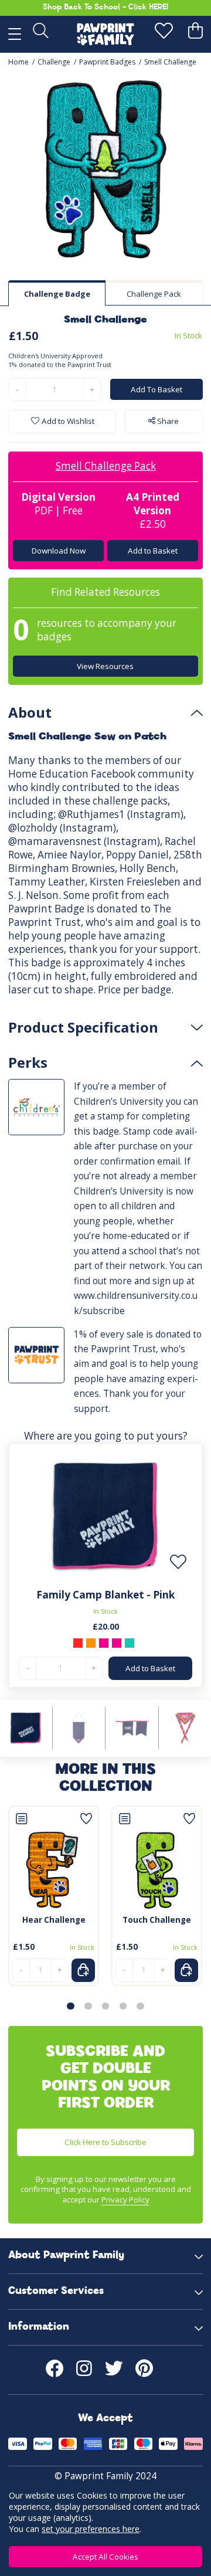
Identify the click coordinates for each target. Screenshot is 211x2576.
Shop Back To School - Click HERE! (105, 7)
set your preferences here (91, 2529)
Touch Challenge (157, 1920)
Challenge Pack (154, 294)
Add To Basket (156, 389)
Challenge (54, 62)
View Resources (106, 666)
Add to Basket (153, 551)
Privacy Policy (125, 2200)
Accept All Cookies (105, 2557)
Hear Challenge (54, 1920)
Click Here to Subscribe (105, 2142)
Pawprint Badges (107, 62)
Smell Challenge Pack (106, 466)
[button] (70, 2006)
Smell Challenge (170, 62)
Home (18, 62)
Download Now (59, 551)
